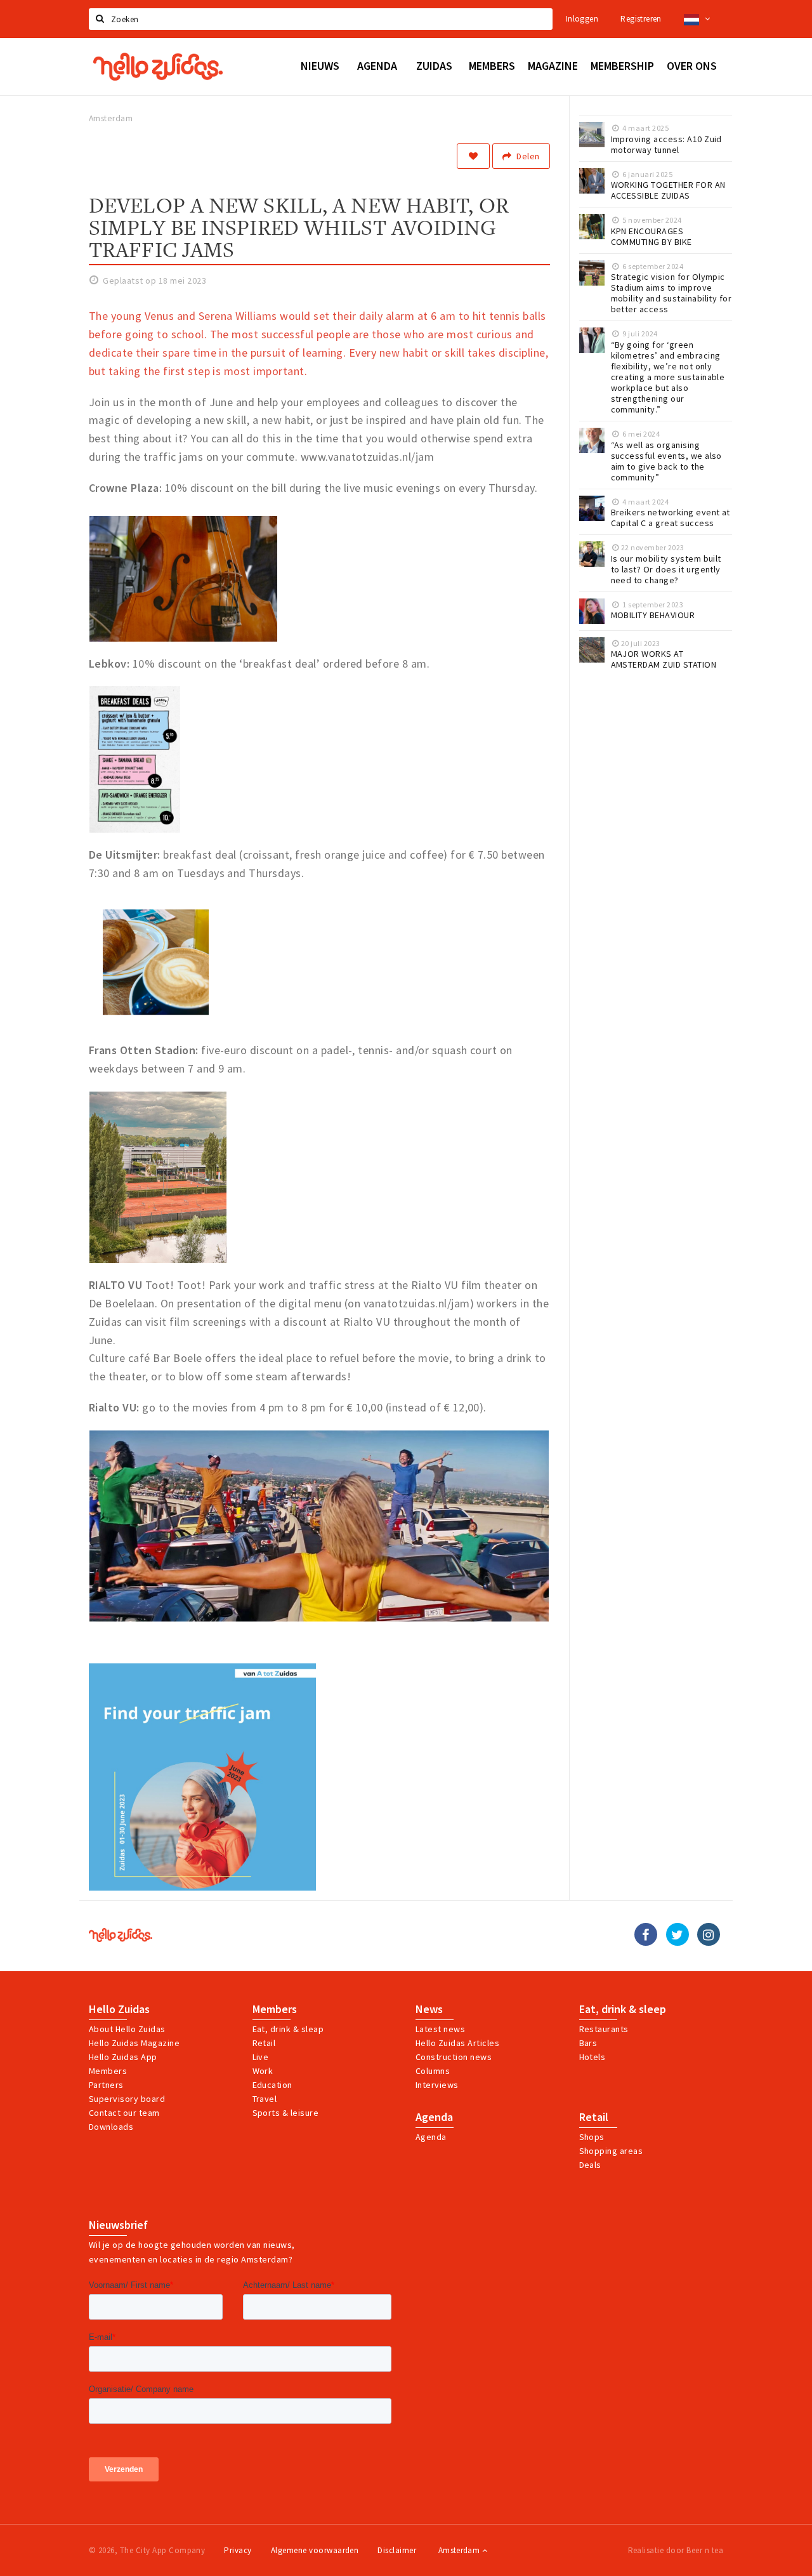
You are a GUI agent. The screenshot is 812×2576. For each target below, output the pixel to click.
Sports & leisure (286, 2113)
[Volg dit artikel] (473, 156)
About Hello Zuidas (127, 2029)
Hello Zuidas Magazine (134, 2043)
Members (108, 2071)
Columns (433, 2071)
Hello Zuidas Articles (457, 2043)
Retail (264, 2043)
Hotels (593, 2057)
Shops (592, 2137)
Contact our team (124, 2113)
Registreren (641, 19)
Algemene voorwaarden (315, 2550)
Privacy (238, 2550)
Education (272, 2085)
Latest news (440, 2029)
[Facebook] (646, 1934)
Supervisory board (127, 2099)
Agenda (434, 2117)
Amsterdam (460, 2550)
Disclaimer (397, 2550)
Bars (588, 2043)
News (429, 2009)
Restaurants (604, 2029)
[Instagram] (709, 1934)
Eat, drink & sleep (623, 2009)
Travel (265, 2099)
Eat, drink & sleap (288, 2029)
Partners (106, 2085)
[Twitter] (678, 1934)
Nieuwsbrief (118, 2225)
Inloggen (582, 19)
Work (263, 2071)
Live (261, 2057)
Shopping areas (611, 2151)
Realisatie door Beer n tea (676, 2550)
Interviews (437, 2085)
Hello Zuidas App (123, 2057)
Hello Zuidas (119, 2009)
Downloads (111, 2127)
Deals (590, 2165)
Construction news (454, 2057)
